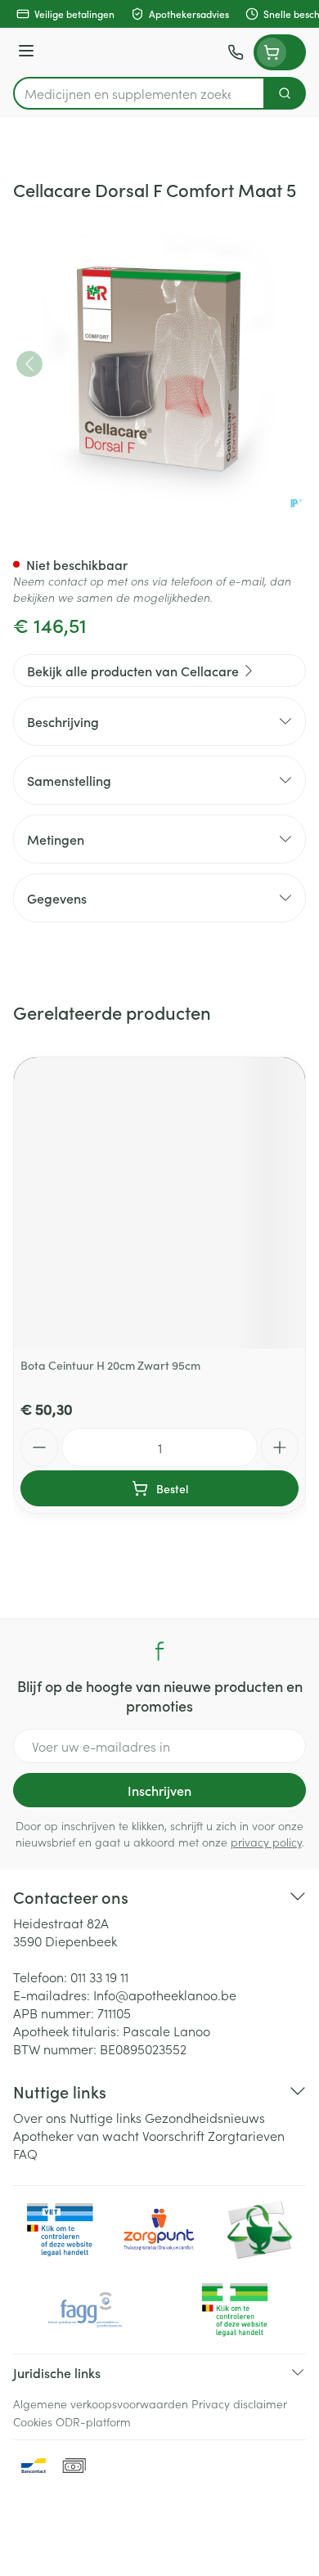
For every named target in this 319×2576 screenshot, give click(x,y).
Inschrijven (159, 1790)
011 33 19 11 (99, 1977)
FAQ (25, 2153)
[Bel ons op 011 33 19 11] (236, 52)
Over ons (40, 2117)
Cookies (33, 2421)
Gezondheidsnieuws (205, 2117)
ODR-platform (93, 2421)
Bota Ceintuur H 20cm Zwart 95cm (110, 1365)
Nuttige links (106, 2117)
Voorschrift (173, 2135)
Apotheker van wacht (76, 2135)
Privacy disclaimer (239, 2403)
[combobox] (139, 93)
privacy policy (266, 1842)
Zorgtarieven (246, 2135)
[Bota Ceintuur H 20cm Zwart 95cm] (159, 1203)
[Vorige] (29, 364)
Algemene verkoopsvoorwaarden (101, 2403)
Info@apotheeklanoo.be (165, 1995)
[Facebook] (159, 1651)
